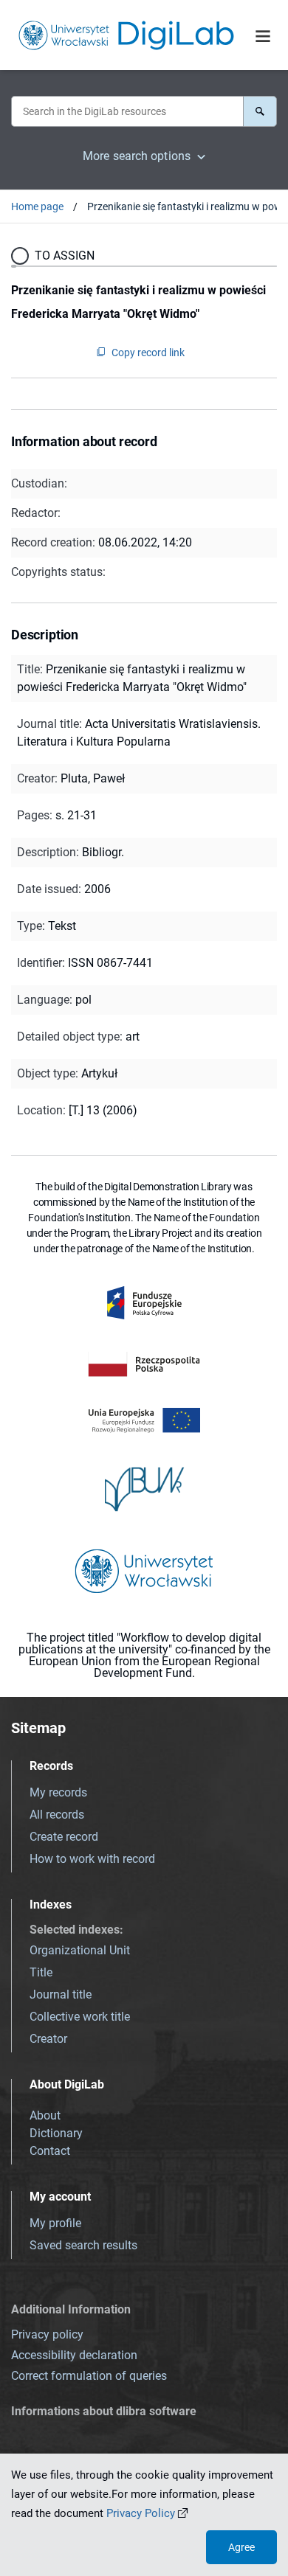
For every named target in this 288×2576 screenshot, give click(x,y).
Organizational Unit (80, 1950)
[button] (260, 111)
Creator (48, 2039)
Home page (37, 206)
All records (57, 1815)
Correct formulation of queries (89, 2376)
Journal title (61, 1995)
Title (41, 1972)
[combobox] (127, 111)
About (45, 2115)
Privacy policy (47, 2334)
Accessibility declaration (74, 2355)
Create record (64, 1837)
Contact (50, 2151)
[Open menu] (263, 36)
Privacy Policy (141, 2513)
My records (58, 1792)
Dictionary (56, 2133)
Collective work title (80, 2017)
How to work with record (92, 1859)
